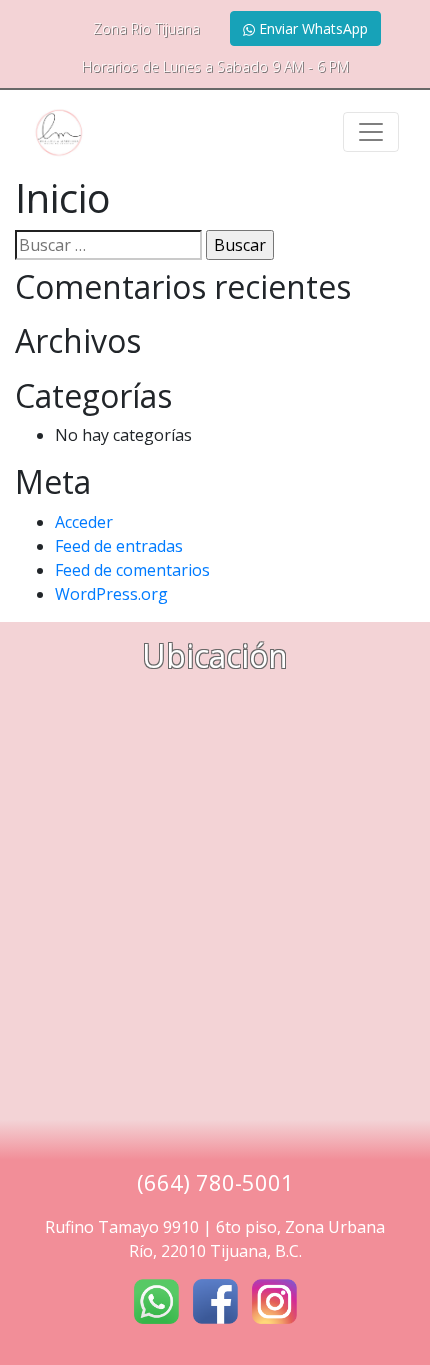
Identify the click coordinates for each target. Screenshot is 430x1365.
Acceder (84, 522)
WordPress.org (111, 594)
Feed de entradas (119, 546)
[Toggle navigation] (371, 132)
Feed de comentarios (132, 570)
